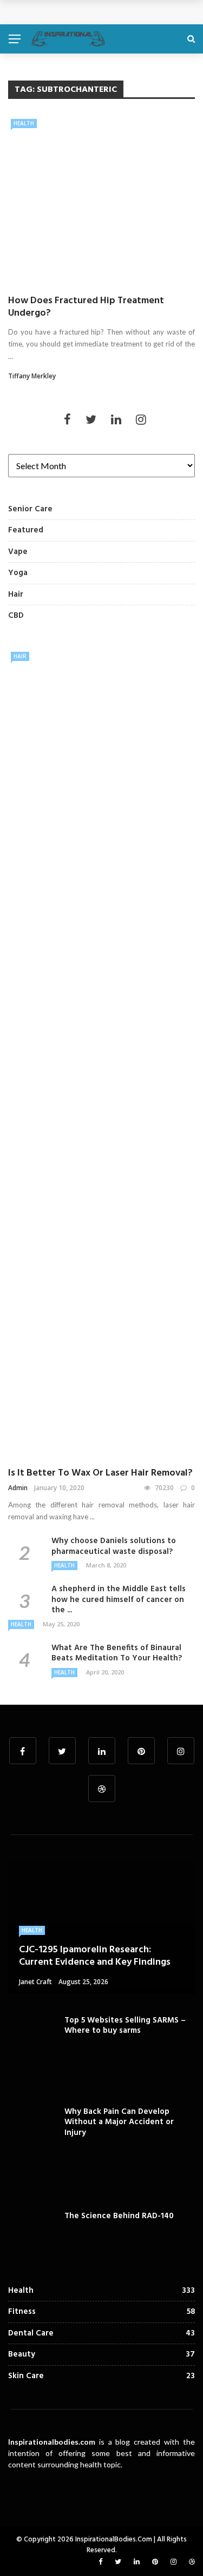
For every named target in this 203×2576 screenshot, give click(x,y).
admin (18, 1488)
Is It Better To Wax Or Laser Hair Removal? (100, 1473)
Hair (20, 656)
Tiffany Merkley (32, 376)
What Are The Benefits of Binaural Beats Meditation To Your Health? (117, 1653)
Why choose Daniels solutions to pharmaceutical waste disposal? (114, 1546)
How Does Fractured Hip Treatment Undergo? (86, 307)
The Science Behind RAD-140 (119, 2216)
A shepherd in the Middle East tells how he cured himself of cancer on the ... (119, 1600)
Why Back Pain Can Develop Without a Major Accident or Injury (119, 2122)
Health (24, 123)
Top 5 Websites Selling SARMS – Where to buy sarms (125, 2026)
